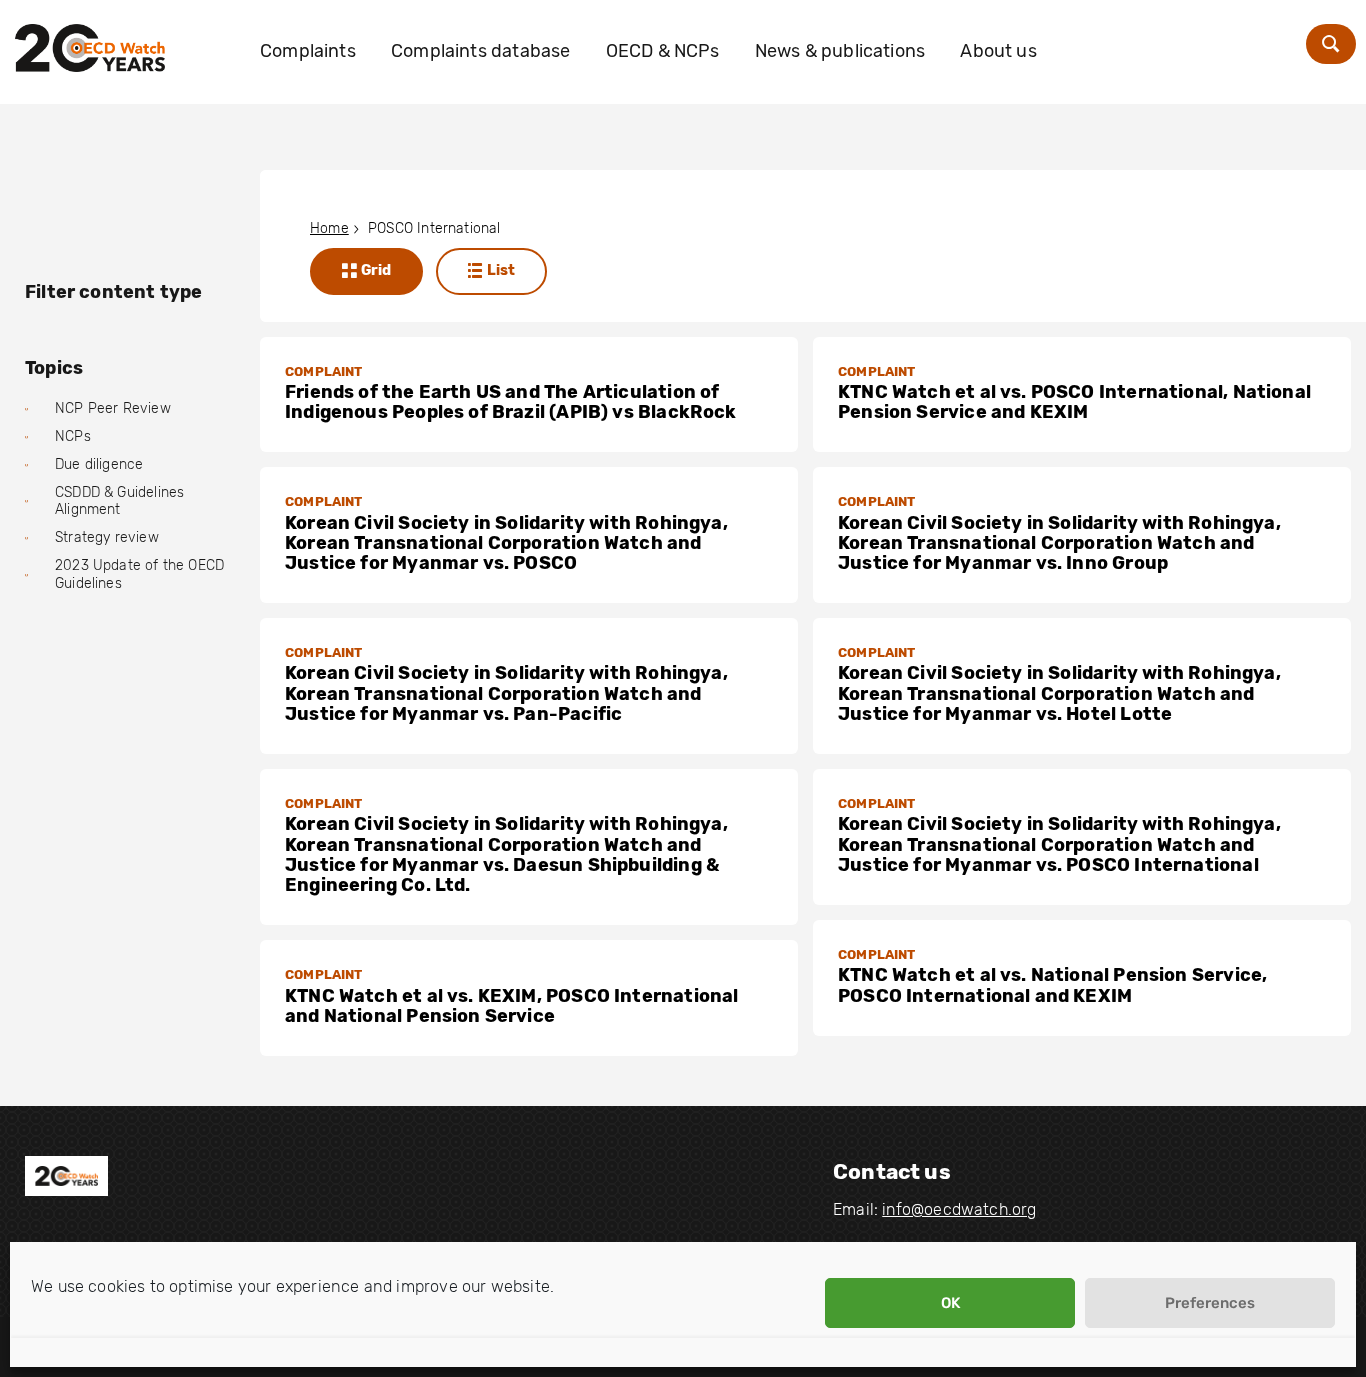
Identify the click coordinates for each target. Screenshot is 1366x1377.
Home (329, 228)
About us (998, 51)
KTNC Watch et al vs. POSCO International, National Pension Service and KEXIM (1074, 402)
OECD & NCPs (663, 51)
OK (950, 1303)
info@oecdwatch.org (959, 1209)
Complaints (308, 51)
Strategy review (107, 537)
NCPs (73, 436)
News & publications (840, 51)
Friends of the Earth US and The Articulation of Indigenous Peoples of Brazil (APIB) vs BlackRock (511, 402)
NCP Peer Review (113, 408)
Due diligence (99, 464)
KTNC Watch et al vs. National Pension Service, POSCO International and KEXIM (1052, 985)
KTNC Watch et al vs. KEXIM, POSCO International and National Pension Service (511, 1006)
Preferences (1210, 1303)
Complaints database (480, 51)
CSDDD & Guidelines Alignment (119, 501)
